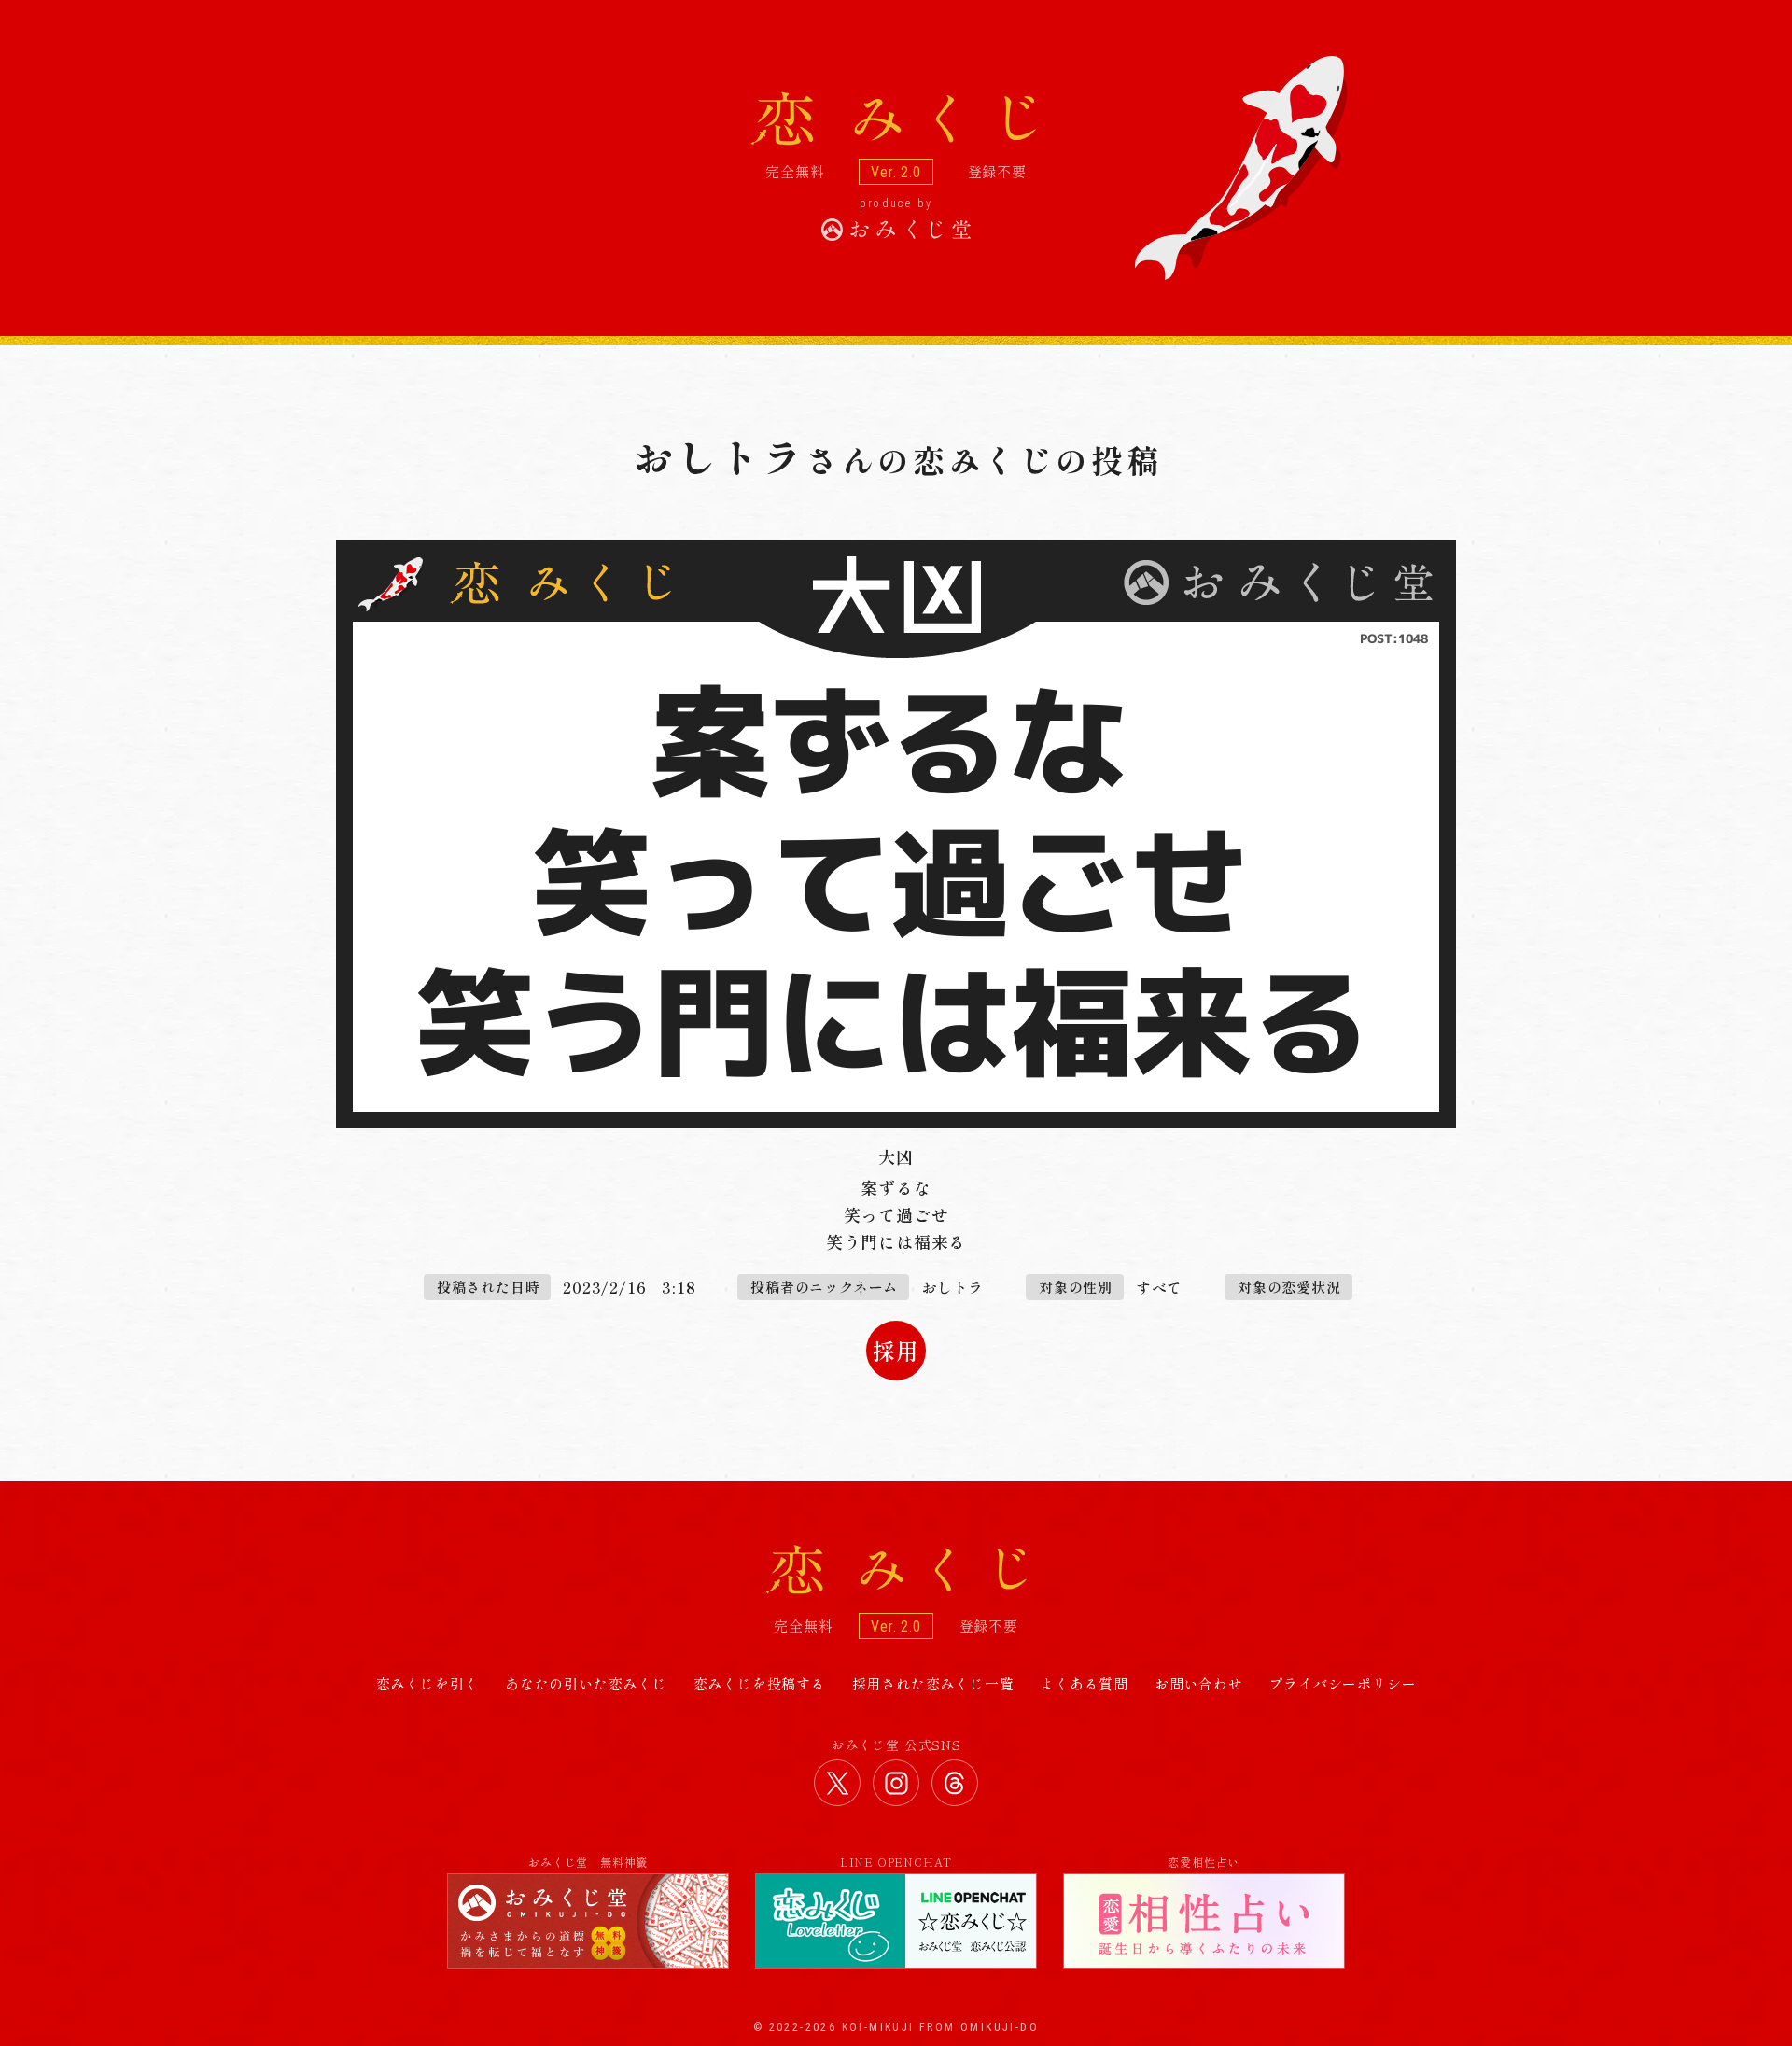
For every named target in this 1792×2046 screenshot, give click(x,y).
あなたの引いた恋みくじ (586, 1683)
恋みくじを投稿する (760, 1683)
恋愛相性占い (1204, 1862)
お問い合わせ (1199, 1683)
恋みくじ (896, 1570)
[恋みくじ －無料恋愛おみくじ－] (896, 121)
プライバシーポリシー (1342, 1683)
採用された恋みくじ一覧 (933, 1683)
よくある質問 (1084, 1683)
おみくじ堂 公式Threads (955, 1783)
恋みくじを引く (428, 1683)
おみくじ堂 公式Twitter (837, 1783)
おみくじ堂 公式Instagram (896, 1783)
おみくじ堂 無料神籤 (588, 1862)
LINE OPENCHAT (896, 1862)
